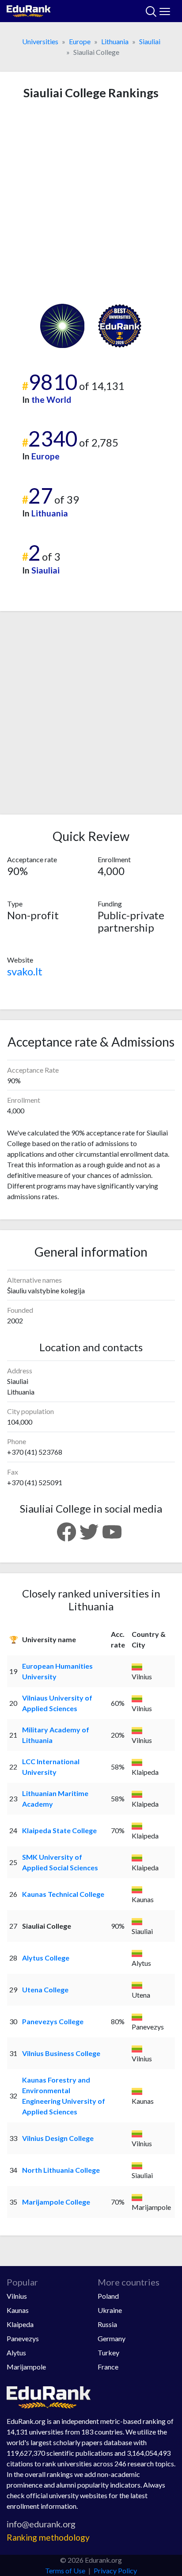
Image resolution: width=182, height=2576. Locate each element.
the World (51, 399)
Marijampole (26, 2367)
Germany (112, 2338)
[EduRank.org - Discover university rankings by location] (29, 10)
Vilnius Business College (61, 2053)
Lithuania (115, 41)
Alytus (16, 2352)
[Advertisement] (91, 202)
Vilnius (17, 2296)
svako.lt (25, 971)
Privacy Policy (115, 2570)
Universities (40, 41)
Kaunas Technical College (63, 1894)
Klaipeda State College (59, 1830)
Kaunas (18, 2310)
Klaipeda (20, 2324)
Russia (107, 2324)
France (108, 2367)
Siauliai (150, 41)
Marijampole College (56, 2202)
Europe (80, 41)
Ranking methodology (48, 2537)
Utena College (45, 1989)
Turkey (108, 2352)
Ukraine (110, 2310)
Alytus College (46, 1958)
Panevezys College (53, 2021)
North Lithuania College (61, 2170)
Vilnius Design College (58, 2138)
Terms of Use (65, 2570)
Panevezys (23, 2338)
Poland (108, 2296)
